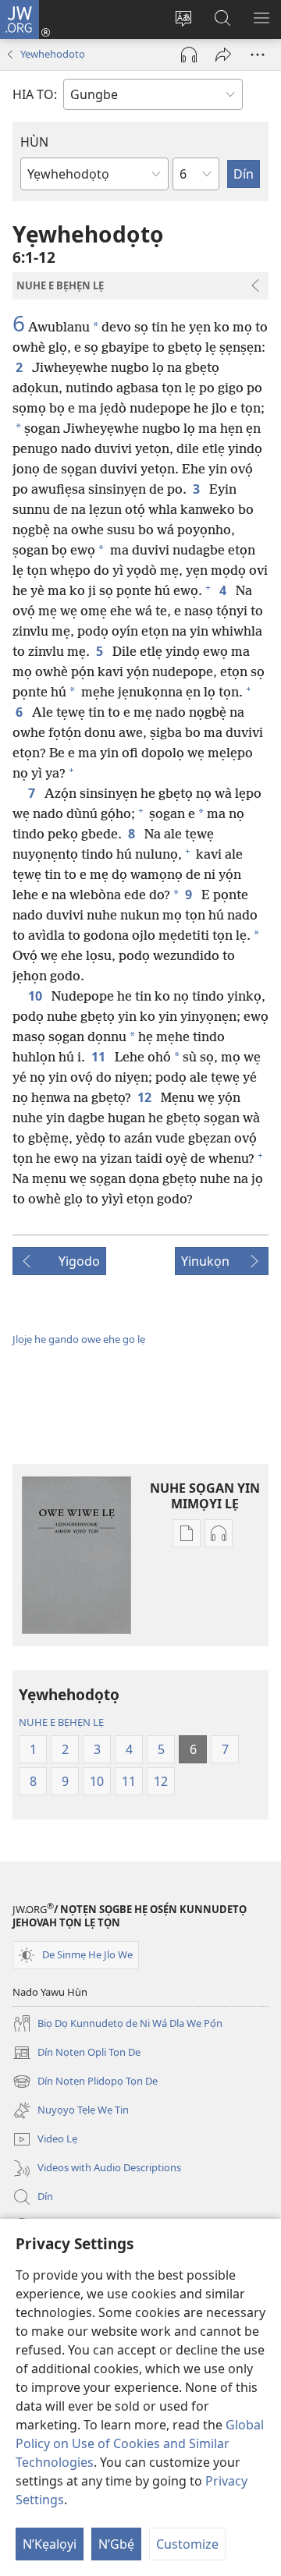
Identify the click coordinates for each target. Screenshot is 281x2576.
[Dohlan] (223, 55)
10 (37, 996)
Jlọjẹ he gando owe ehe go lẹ (79, 1339)
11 (100, 1057)
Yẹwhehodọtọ (53, 54)
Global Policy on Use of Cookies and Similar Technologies (140, 2443)
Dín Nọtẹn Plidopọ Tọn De (85, 2082)
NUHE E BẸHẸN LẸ (61, 1722)
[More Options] (258, 55)
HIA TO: (35, 94)
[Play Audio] (189, 55)
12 (146, 1097)
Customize (187, 2544)
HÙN (34, 142)
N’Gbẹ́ (116, 2544)
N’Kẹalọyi (50, 2544)
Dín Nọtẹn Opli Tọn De (76, 2053)
